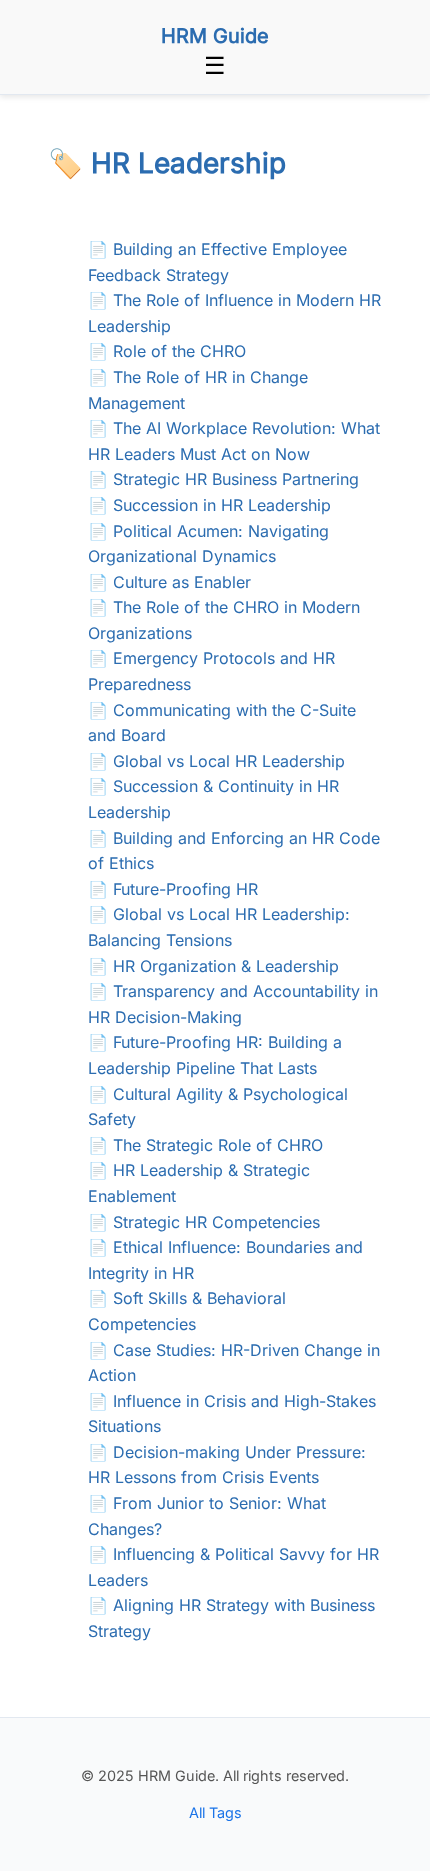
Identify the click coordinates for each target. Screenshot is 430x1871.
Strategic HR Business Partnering (236, 479)
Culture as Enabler (182, 582)
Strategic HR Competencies (216, 1222)
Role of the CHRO (179, 351)
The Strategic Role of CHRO (218, 1145)
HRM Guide (215, 36)
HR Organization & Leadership (226, 966)
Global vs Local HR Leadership (229, 761)
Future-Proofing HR (185, 889)
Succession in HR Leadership (222, 505)
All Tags (215, 1812)
